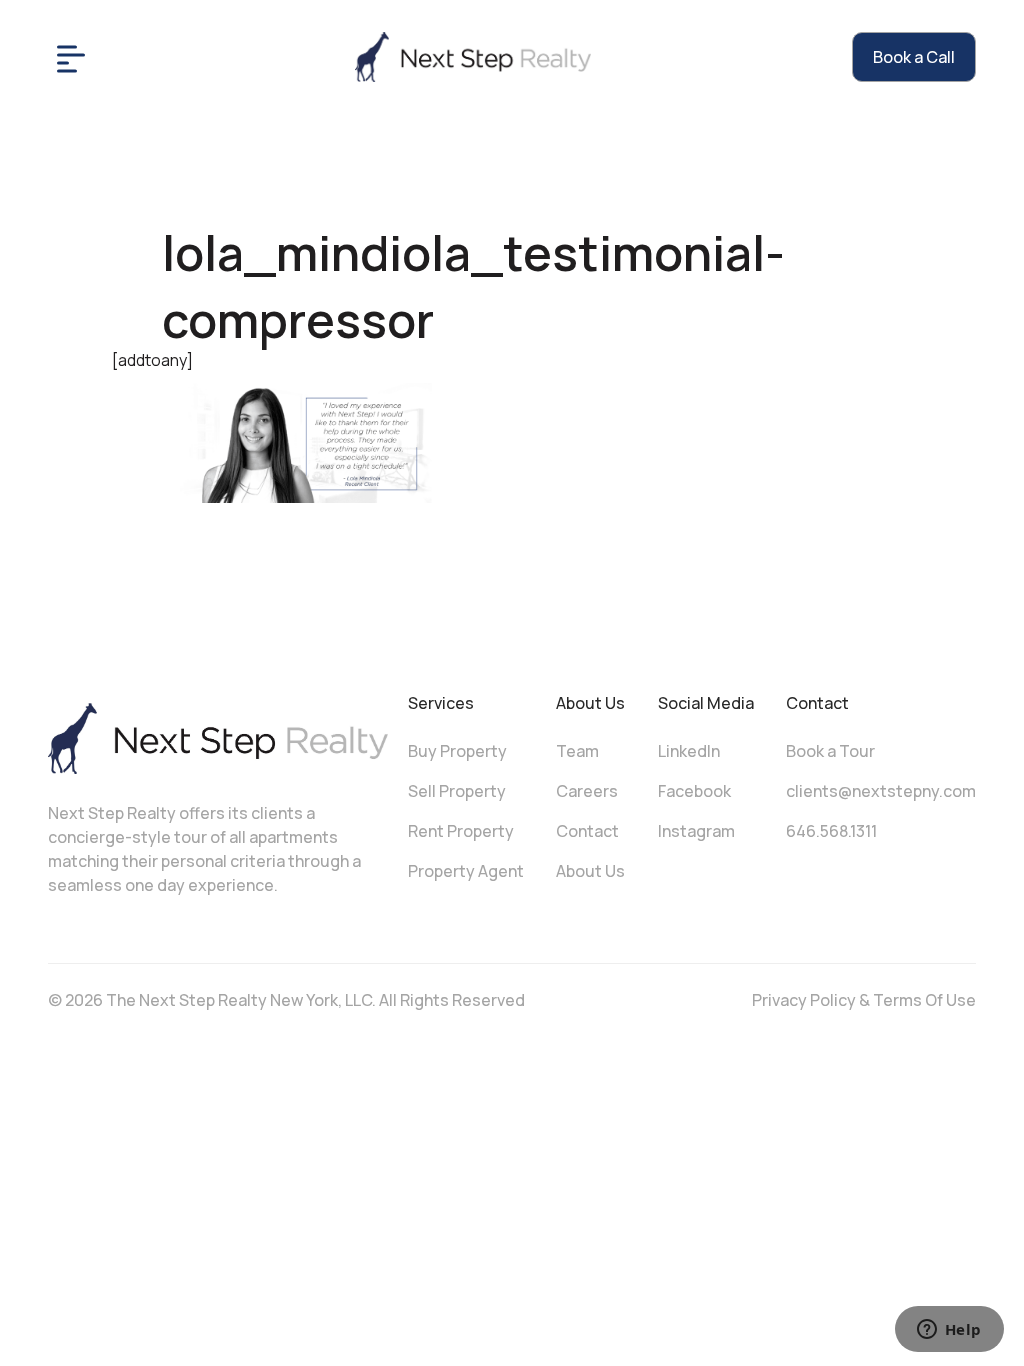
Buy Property (457, 751)
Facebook (694, 791)
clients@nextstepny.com (881, 791)
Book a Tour (830, 751)
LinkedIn (689, 751)
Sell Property (457, 791)
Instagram (696, 831)
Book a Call (914, 57)
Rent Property (461, 831)
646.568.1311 (831, 831)
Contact (587, 831)
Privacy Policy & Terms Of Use (864, 1000)
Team (577, 751)
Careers (587, 791)
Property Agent (466, 871)
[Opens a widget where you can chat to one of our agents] (949, 1331)
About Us (590, 871)
